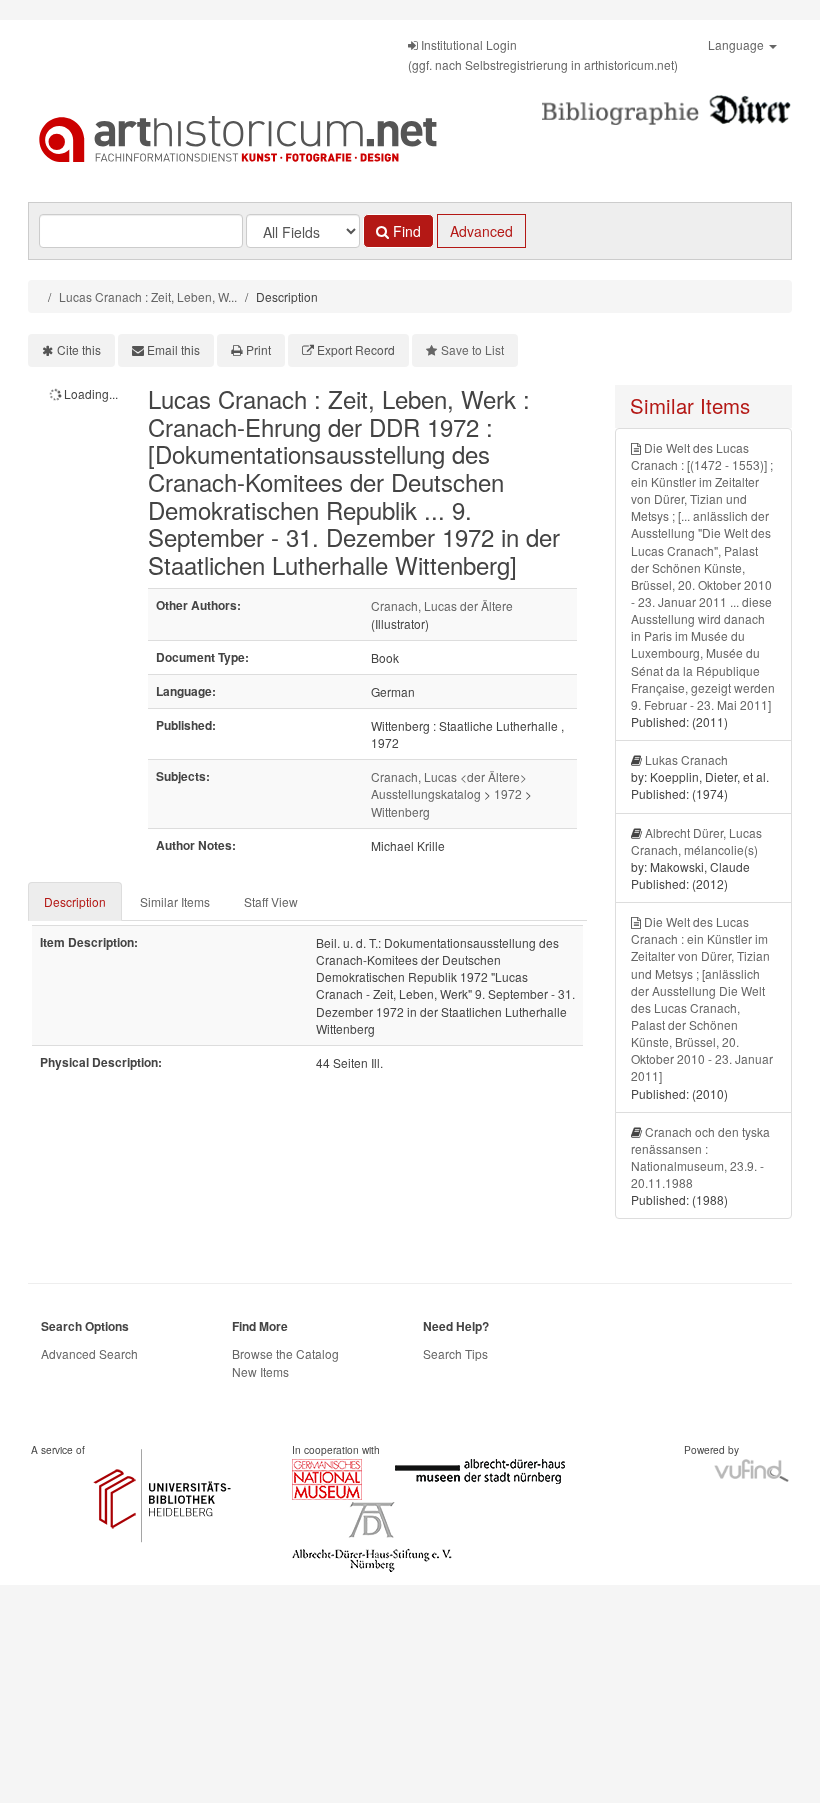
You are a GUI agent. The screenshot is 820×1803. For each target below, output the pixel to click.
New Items (260, 1371)
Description (75, 901)
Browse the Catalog (285, 1353)
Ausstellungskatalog (426, 793)
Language (737, 44)
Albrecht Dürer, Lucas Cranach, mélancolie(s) (696, 841)
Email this (173, 349)
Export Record (356, 349)
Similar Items (175, 901)
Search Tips (455, 1353)
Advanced (481, 231)
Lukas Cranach (686, 759)
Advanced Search (89, 1353)
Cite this (79, 349)
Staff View (271, 901)
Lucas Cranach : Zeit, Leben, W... (148, 296)
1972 (508, 793)
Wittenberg (400, 811)
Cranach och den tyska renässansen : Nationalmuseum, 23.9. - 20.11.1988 (700, 1157)
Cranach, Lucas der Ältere (442, 605)
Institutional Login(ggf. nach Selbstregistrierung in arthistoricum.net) (543, 54)
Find (405, 231)
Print (258, 349)
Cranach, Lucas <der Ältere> (449, 776)
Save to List (472, 349)
